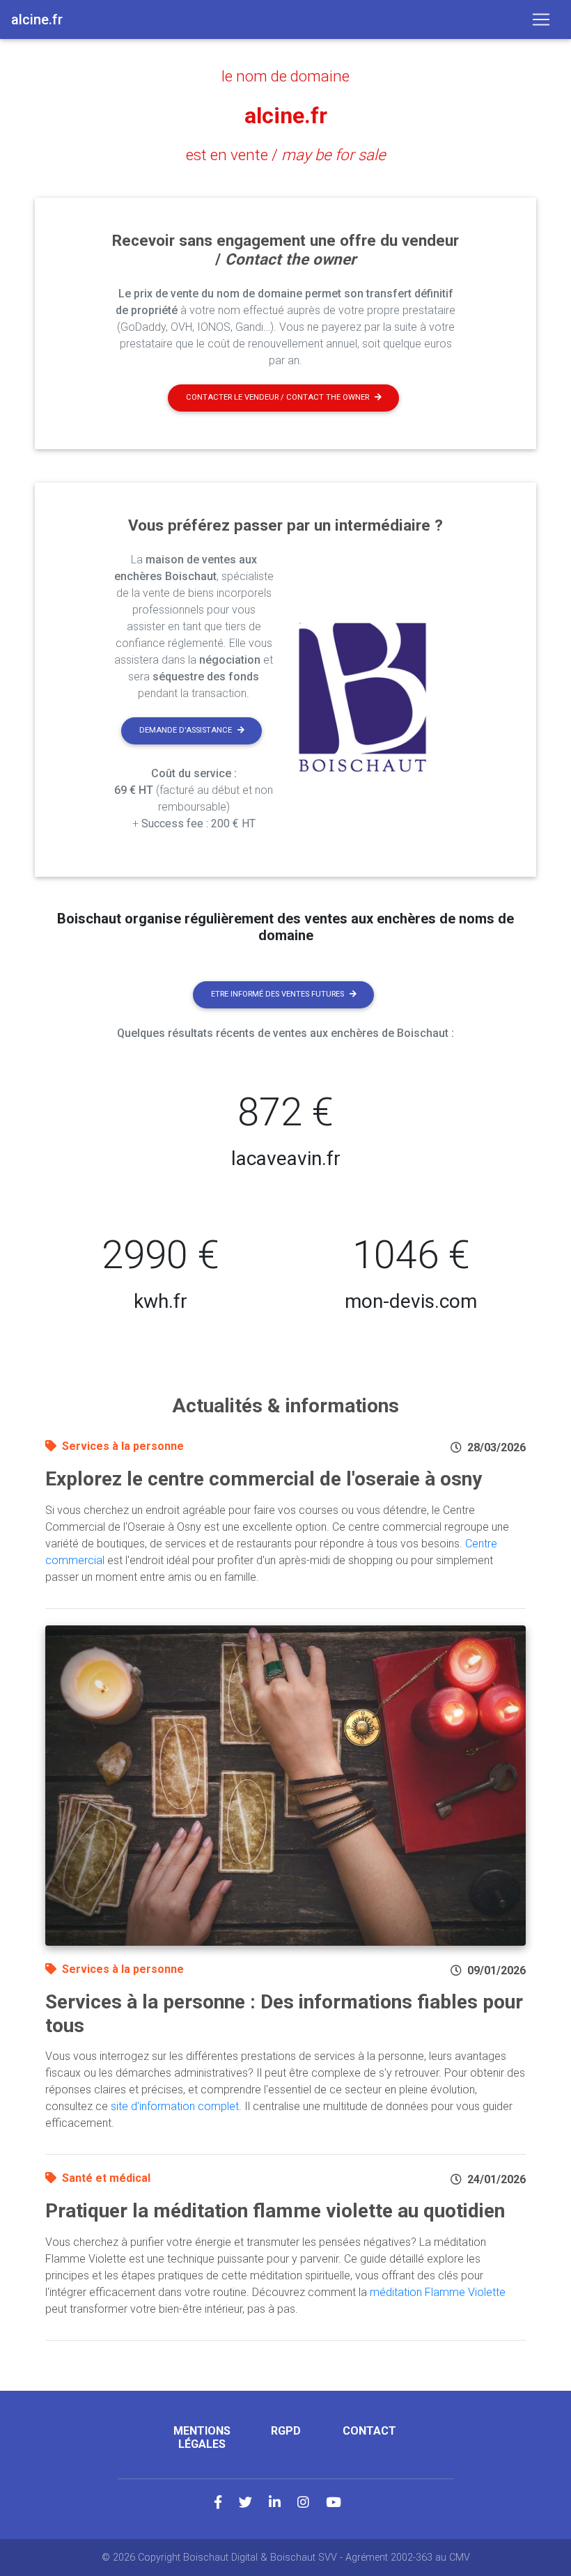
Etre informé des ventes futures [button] (277, 994)
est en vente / (286, 155)
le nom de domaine (285, 76)
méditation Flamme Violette (438, 2292)
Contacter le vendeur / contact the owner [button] (277, 397)
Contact (369, 2431)
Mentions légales (202, 2437)
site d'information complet (175, 2106)
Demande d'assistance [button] (186, 730)
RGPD (286, 2431)
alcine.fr (286, 116)
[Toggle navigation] (541, 19)
